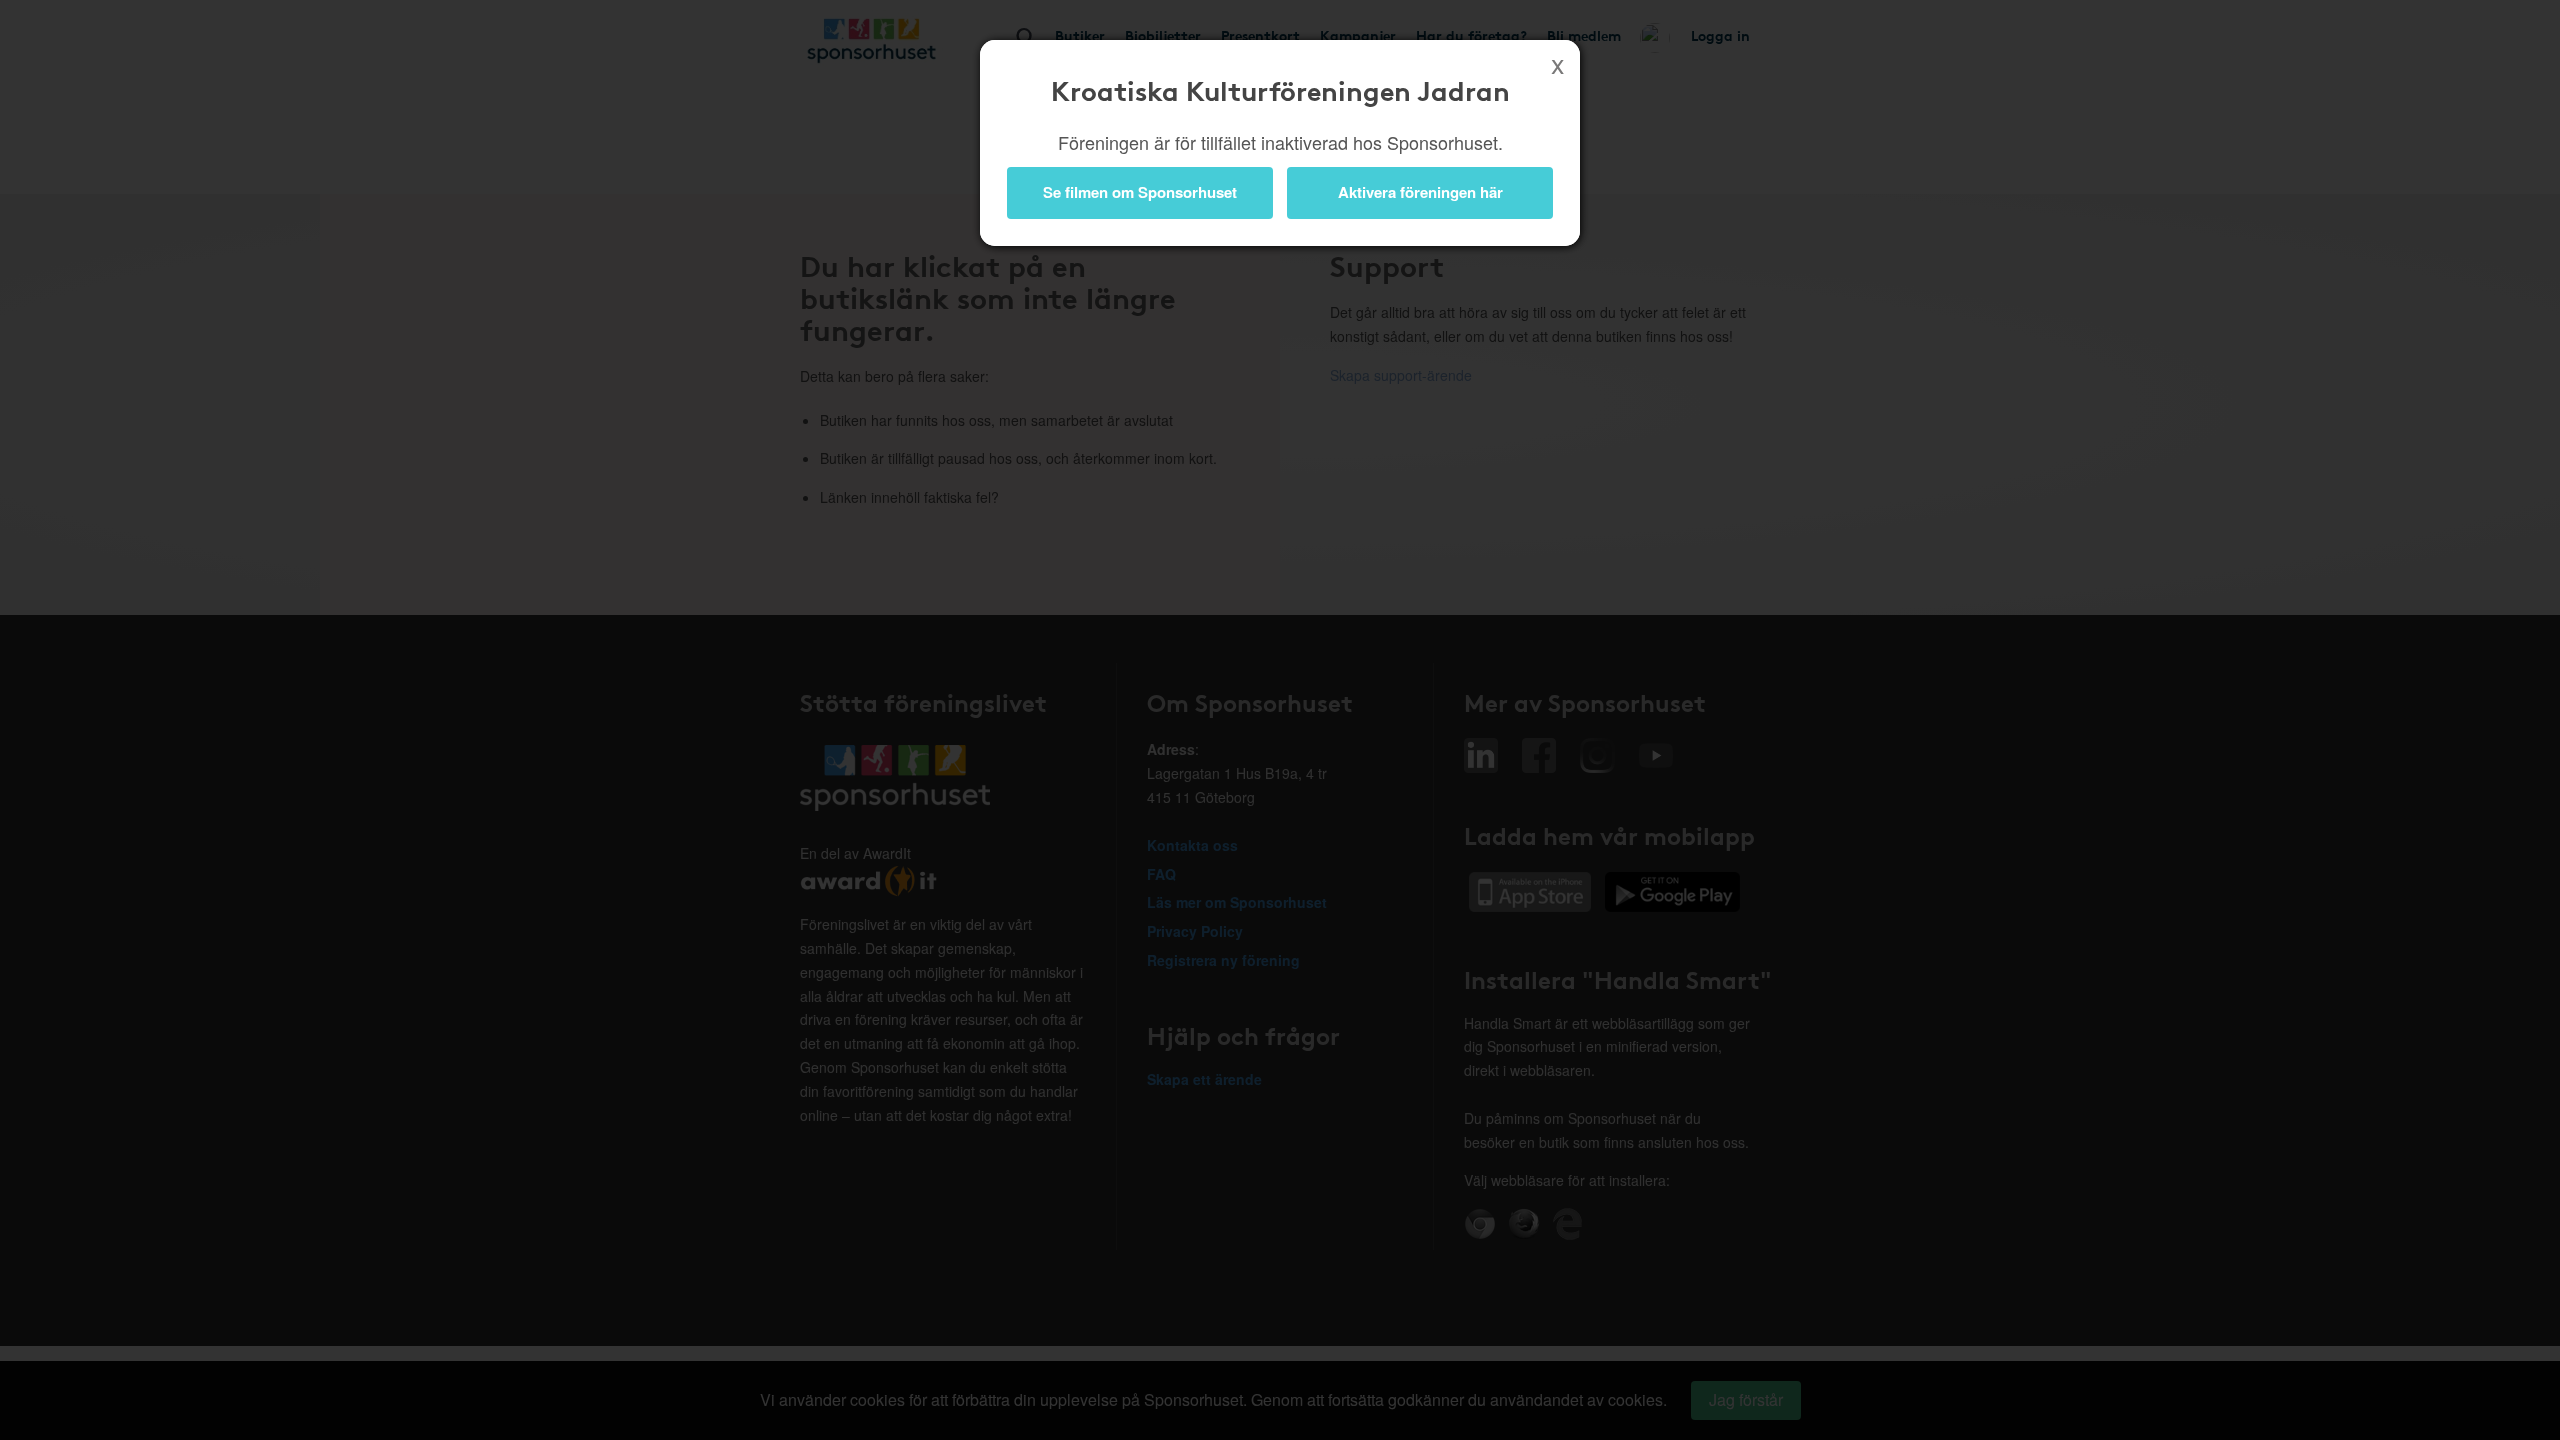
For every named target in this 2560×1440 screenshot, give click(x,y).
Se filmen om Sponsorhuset (1140, 192)
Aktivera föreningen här (1420, 192)
